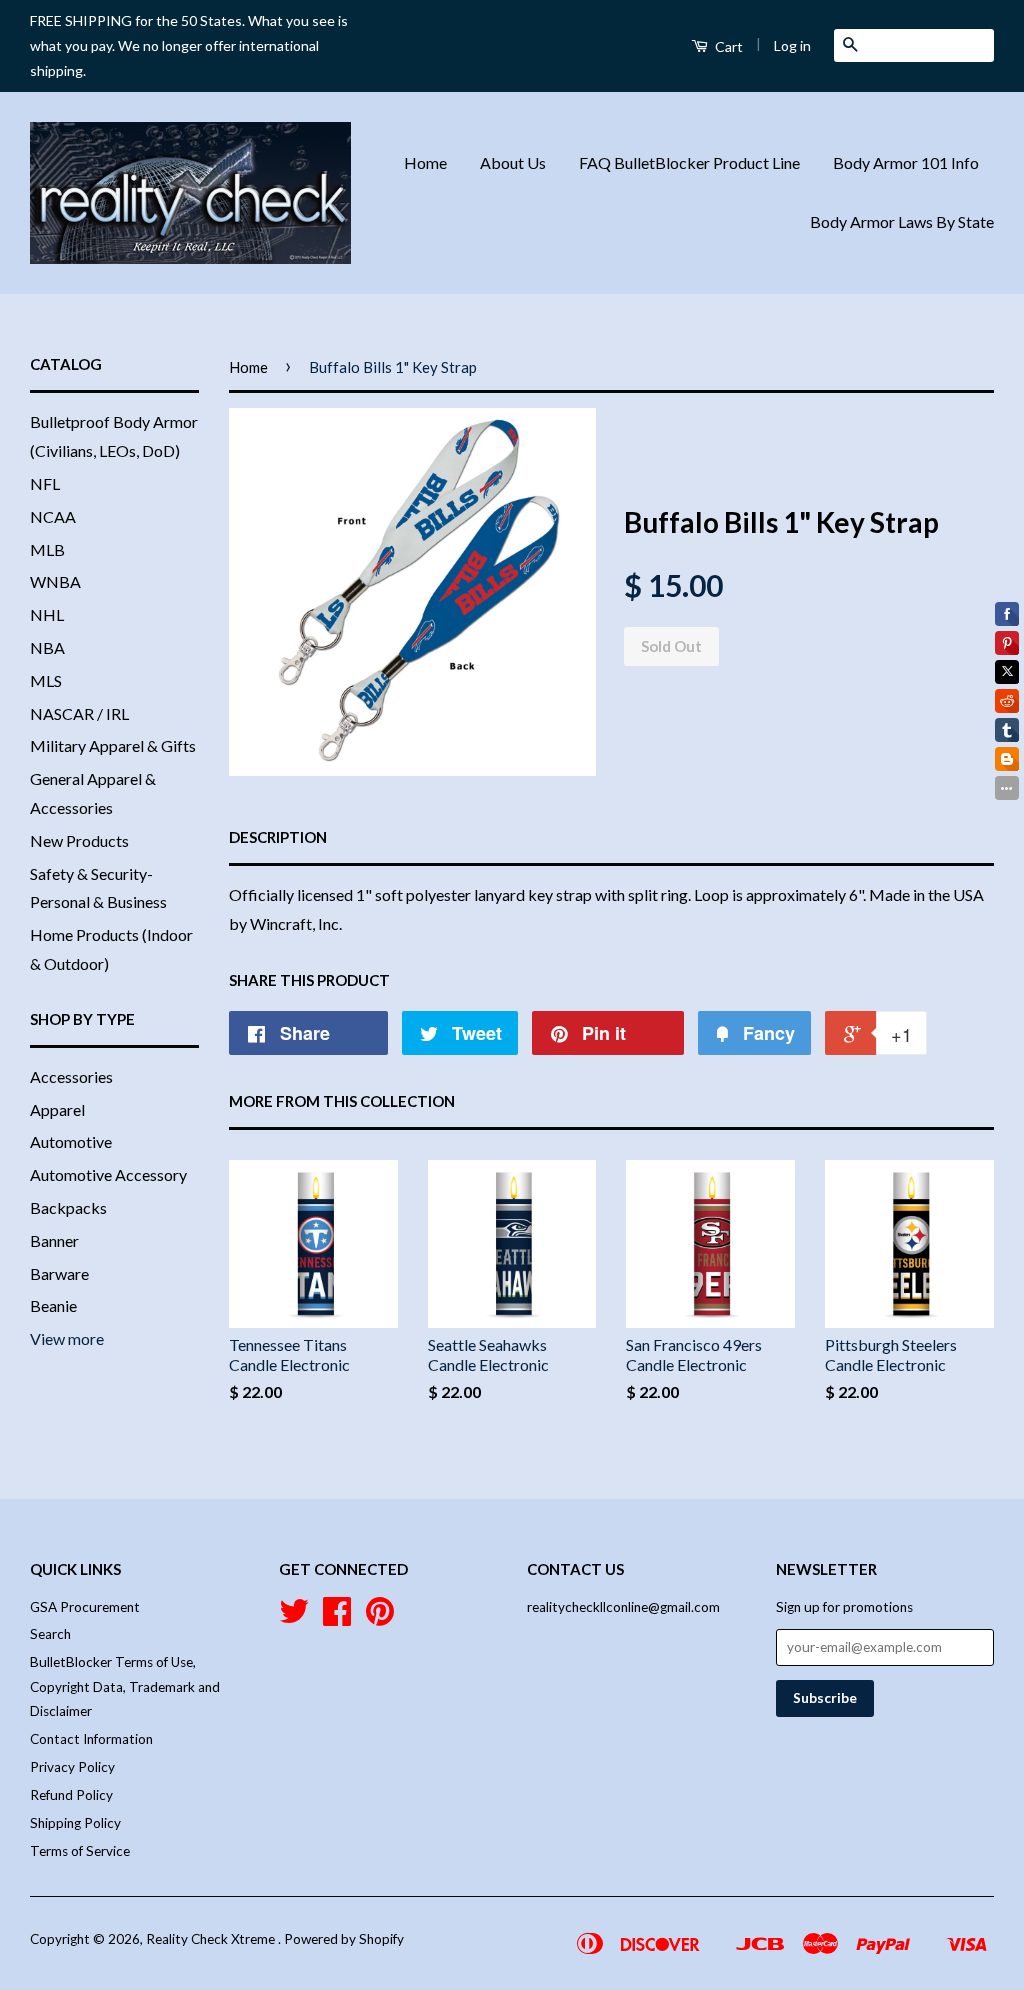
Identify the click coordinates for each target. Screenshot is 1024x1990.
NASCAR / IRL (79, 713)
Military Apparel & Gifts (113, 745)
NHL (47, 614)
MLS (46, 680)
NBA (47, 647)
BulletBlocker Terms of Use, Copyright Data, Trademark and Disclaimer (125, 1686)
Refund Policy (71, 1795)
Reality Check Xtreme (212, 1939)
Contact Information (91, 1739)
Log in (792, 45)
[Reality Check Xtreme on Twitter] (294, 1618)
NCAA (53, 516)
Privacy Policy (72, 1767)
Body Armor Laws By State (902, 221)
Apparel (57, 1109)
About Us (513, 162)
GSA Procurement (85, 1607)
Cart (727, 46)
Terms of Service (80, 1851)
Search (50, 1634)
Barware (59, 1273)
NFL (45, 483)
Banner (54, 1240)
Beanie (53, 1305)
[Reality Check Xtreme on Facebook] (337, 1618)
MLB (47, 549)
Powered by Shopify (344, 1939)
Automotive (71, 1141)
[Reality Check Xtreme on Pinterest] (380, 1618)
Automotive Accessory (108, 1174)
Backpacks (68, 1207)
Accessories (71, 1076)
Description (278, 837)
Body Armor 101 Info (906, 162)
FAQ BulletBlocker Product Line (689, 162)
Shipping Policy (75, 1823)
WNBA (55, 581)
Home (425, 162)
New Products (79, 840)
